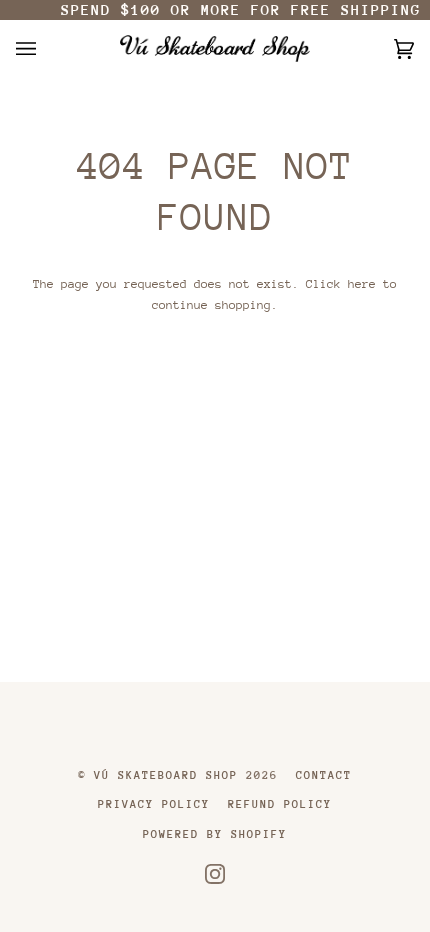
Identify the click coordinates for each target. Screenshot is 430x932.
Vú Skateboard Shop (166, 775)
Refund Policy (280, 804)
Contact (324, 775)
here (362, 284)
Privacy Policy (154, 804)
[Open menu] (46, 48)
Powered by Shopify (215, 834)
